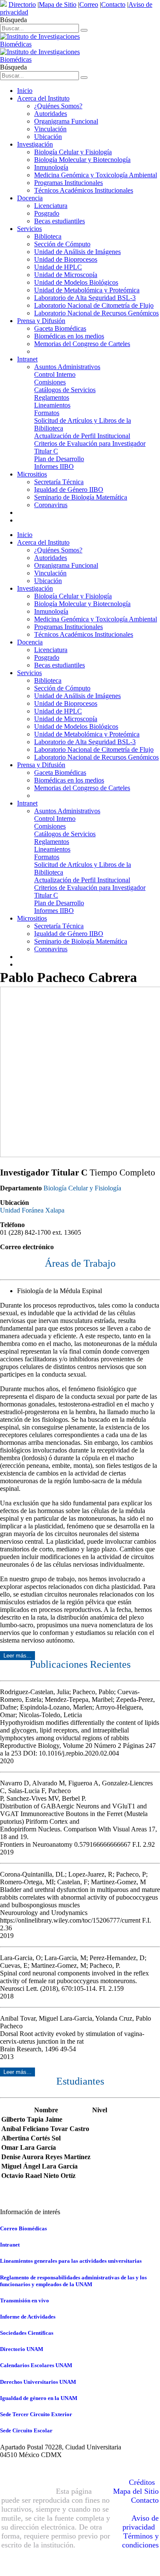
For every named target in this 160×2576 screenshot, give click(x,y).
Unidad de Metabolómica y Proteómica (87, 290)
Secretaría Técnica (59, 482)
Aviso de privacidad (141, 2523)
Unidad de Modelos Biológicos (76, 282)
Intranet (27, 359)
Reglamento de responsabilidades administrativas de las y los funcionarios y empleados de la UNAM (73, 2281)
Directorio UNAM (22, 2349)
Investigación (35, 144)
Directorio (22, 4)
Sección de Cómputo (62, 244)
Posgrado (47, 213)
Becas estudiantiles (60, 221)
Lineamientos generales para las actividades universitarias (71, 2261)
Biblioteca (48, 236)
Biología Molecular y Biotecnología (82, 160)
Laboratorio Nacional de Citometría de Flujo (94, 305)
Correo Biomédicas (23, 2228)
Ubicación (48, 137)
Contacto (113, 4)
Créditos (142, 2482)
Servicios (29, 229)
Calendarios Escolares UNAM (36, 2365)
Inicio (25, 91)
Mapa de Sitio (58, 4)
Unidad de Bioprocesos (66, 259)
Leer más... (17, 1656)
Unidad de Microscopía (66, 275)
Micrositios (32, 474)
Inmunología (51, 167)
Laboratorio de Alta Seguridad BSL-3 (85, 298)
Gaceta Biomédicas (60, 328)
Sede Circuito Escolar (26, 2430)
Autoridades (51, 114)
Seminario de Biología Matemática (81, 497)
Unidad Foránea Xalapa (32, 1210)
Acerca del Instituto (43, 98)
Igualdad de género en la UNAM (39, 2398)
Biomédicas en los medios (69, 336)
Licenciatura (51, 206)
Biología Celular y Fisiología (73, 152)
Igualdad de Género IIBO (69, 489)
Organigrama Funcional (66, 121)
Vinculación (50, 129)
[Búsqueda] (84, 30)
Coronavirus (51, 505)
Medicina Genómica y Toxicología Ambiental (96, 175)
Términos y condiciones (140, 2540)
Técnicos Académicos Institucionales (84, 190)
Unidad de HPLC (58, 267)
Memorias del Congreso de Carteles (82, 344)
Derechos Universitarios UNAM (38, 2382)
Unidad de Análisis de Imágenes (77, 252)
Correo (89, 4)
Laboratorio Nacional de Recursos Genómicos (96, 313)
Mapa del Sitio (136, 2491)
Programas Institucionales (68, 183)
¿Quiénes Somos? (58, 106)
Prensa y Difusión (41, 321)
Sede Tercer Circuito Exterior (36, 2414)
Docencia (30, 198)
